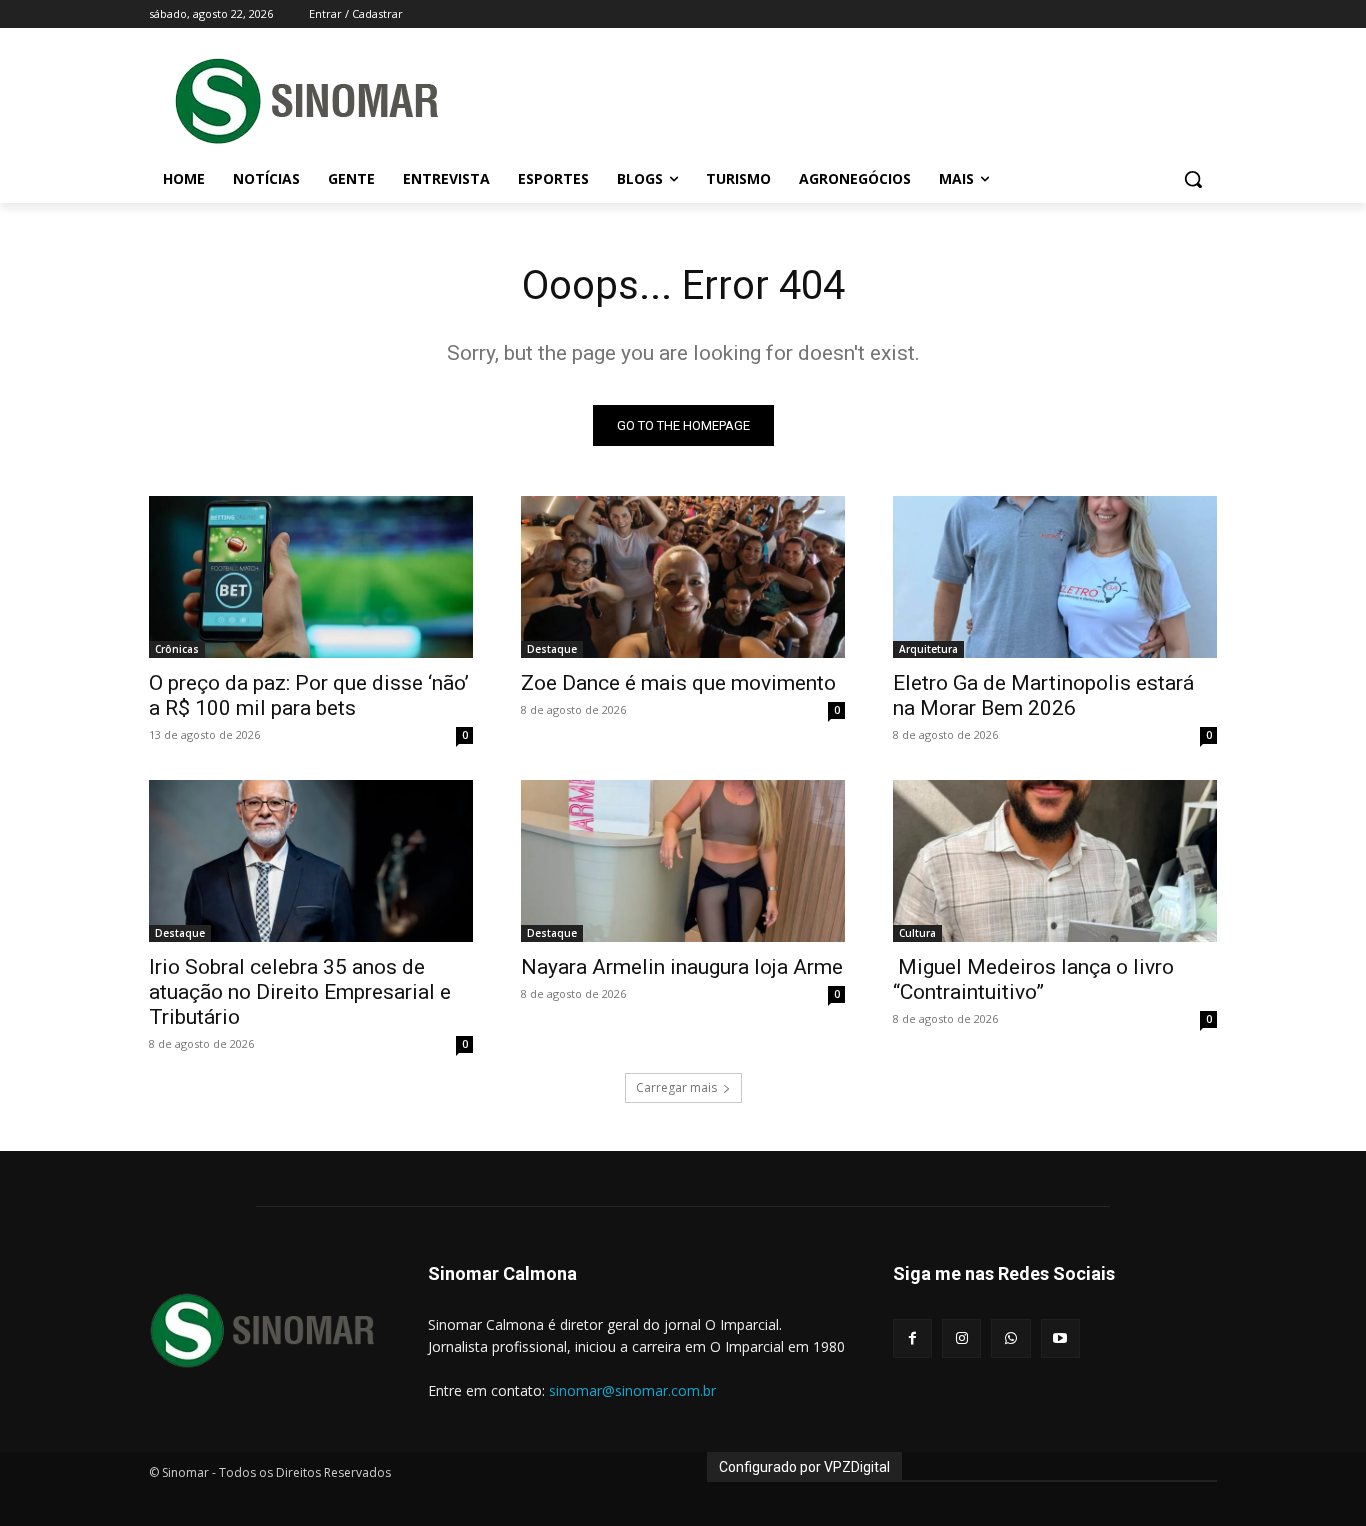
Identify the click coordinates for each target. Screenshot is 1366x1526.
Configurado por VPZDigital (804, 1467)
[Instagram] (961, 1338)
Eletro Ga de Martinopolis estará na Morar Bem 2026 (1043, 695)
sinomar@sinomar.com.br (632, 1390)
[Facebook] (912, 1338)
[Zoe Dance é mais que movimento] (683, 577)
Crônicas (177, 649)
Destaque (552, 649)
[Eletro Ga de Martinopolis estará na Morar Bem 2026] (1055, 577)
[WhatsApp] (1010, 1338)
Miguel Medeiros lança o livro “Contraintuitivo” (1033, 979)
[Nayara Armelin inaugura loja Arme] (683, 861)
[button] (1193, 179)
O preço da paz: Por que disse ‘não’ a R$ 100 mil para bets (309, 695)
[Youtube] (1060, 1338)
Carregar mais (676, 1087)
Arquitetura (928, 649)
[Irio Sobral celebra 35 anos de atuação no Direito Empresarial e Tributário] (311, 861)
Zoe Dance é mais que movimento (678, 683)
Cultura (917, 933)
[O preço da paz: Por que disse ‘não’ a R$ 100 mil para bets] (311, 577)
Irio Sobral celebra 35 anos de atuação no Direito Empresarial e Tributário (300, 992)
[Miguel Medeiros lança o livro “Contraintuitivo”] (1055, 861)
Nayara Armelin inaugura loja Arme (682, 967)
